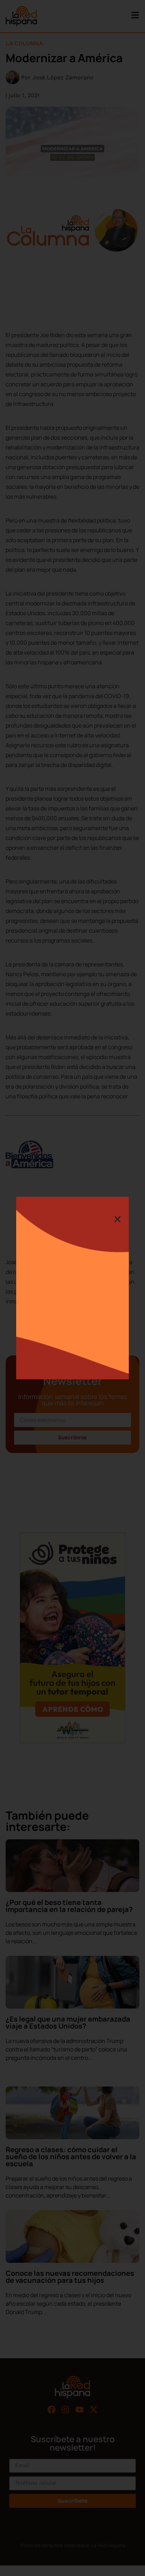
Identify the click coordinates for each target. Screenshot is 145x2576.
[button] (118, 1219)
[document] (72, 1288)
